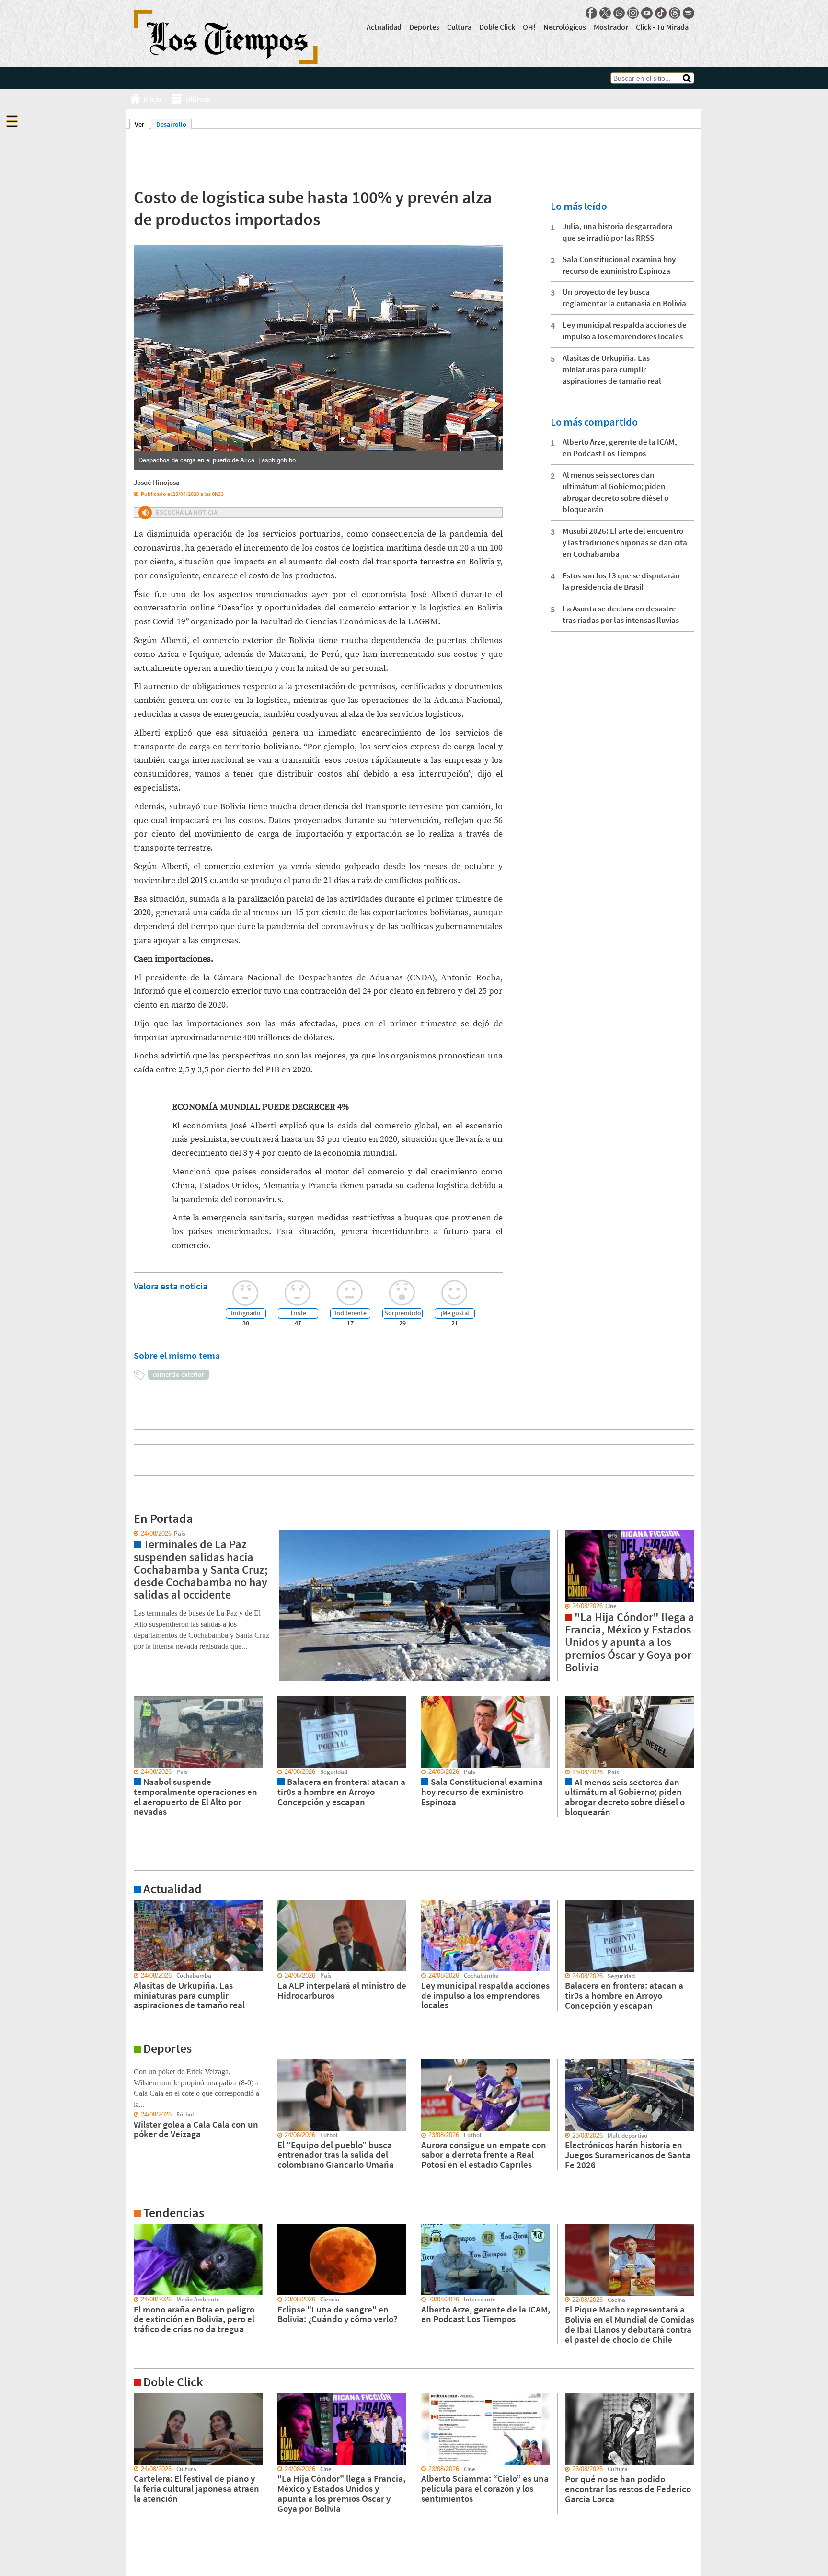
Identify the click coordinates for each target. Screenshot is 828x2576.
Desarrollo (171, 124)
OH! (529, 27)
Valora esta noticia (171, 1286)
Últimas (198, 99)
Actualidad (384, 27)
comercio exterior (178, 1374)
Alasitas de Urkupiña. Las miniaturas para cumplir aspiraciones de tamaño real (612, 369)
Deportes (424, 27)
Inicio (152, 99)
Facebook (591, 13)
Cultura (459, 27)
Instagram (633, 13)
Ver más (138, 1904)
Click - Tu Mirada (662, 27)
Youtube (647, 13)
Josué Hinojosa (157, 482)
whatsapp (619, 13)
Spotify (689, 13)
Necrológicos (565, 27)
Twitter (605, 13)
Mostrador (611, 27)
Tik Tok (661, 13)
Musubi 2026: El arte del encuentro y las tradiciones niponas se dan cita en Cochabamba (625, 542)
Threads (675, 13)
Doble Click (497, 27)
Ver (142, 124)
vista (133, 1534)
